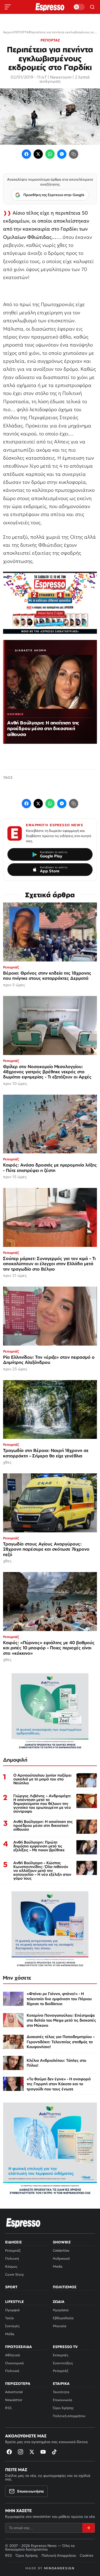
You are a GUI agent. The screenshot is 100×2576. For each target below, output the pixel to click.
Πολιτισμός (65, 2287)
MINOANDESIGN (59, 2568)
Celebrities (61, 2250)
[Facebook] (26, 154)
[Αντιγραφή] (74, 154)
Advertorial (14, 2392)
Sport (11, 2287)
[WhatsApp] (50, 154)
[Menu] (8, 7)
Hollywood (61, 2258)
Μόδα (10, 2334)
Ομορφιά (12, 2310)
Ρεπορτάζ (13, 2250)
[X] (32, 2452)
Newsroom (61, 77)
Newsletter (14, 2400)
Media (58, 2266)
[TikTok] (54, 2452)
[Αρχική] (23, 2223)
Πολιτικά (12, 2371)
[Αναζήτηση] (92, 7)
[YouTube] (43, 2452)
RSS (8, 2408)
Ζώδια (59, 2302)
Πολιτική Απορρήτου (59, 2555)
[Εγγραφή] (88, 2528)
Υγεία (9, 2318)
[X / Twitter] (38, 154)
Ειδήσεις (13, 2242)
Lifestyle (14, 2302)
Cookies (87, 2555)
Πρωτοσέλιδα (18, 2347)
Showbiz (62, 2242)
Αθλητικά (13, 2355)
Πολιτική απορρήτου (69, 2416)
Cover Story (14, 2274)
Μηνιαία (60, 2326)
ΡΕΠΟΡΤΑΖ (50, 40)
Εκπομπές (61, 2355)
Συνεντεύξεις (63, 2363)
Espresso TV (65, 2347)
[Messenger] (62, 154)
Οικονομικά (14, 2363)
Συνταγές (12, 2326)
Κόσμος (11, 2266)
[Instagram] (21, 2452)
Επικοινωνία (63, 2400)
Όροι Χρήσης (63, 2408)
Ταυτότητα (61, 2392)
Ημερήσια (61, 2310)
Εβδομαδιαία (63, 2318)
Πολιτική (12, 2258)
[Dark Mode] (79, 7)
